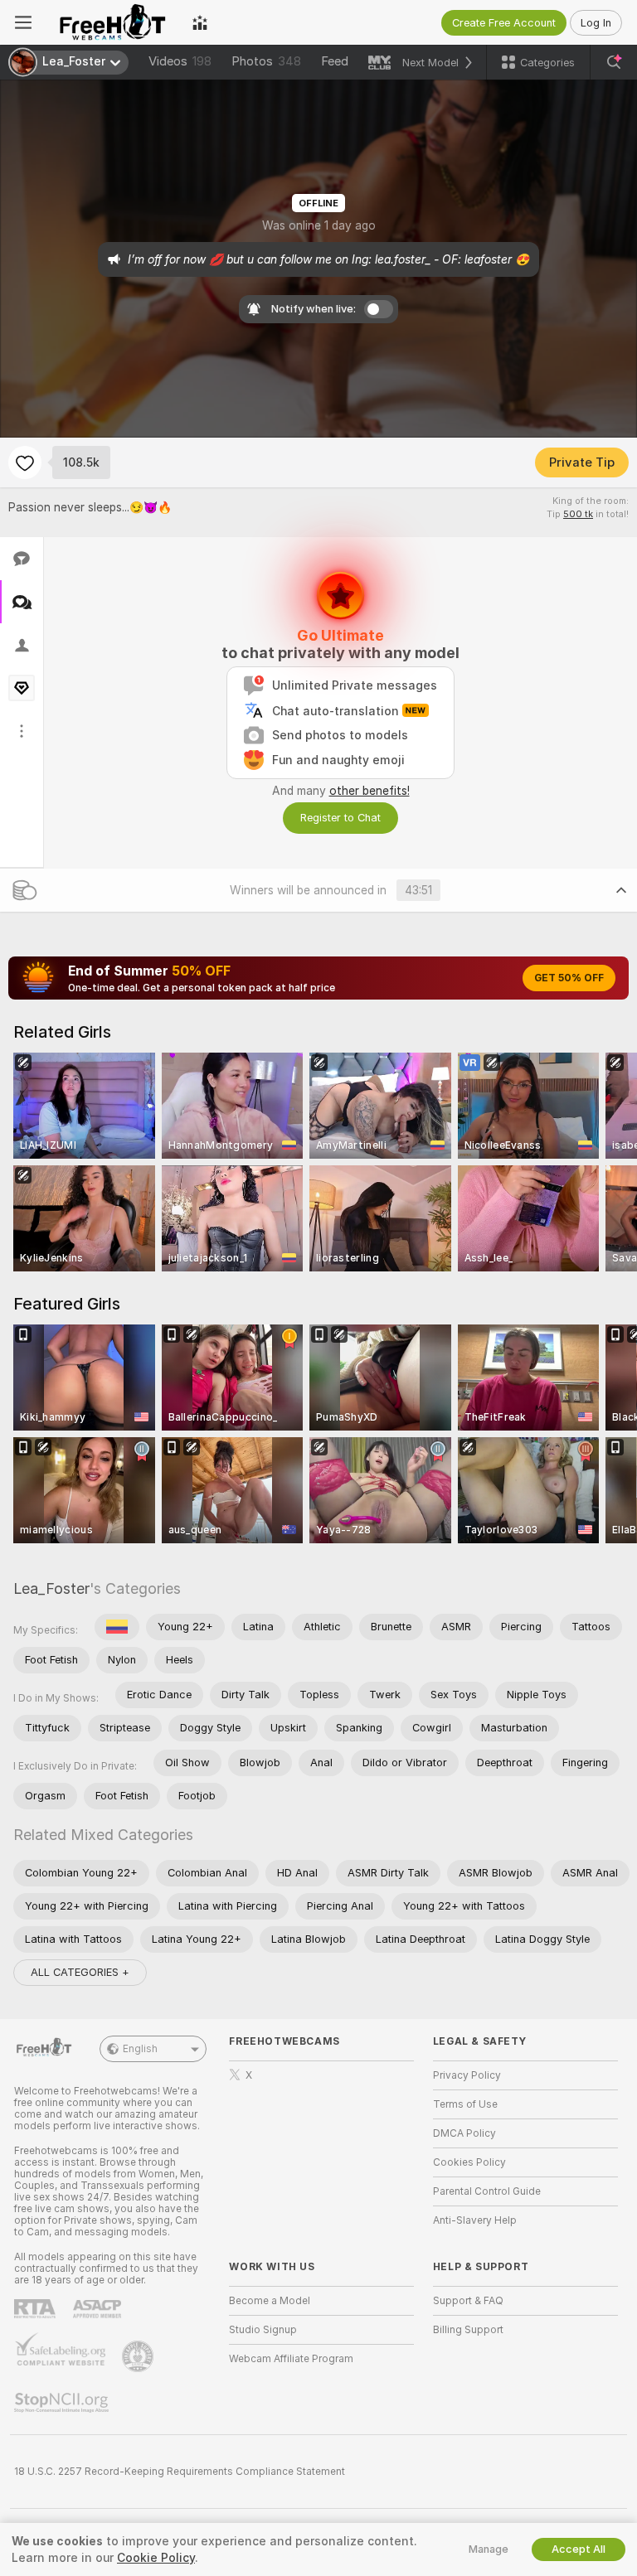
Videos (180, 61)
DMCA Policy (464, 2133)
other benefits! (370, 791)
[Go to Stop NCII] (63, 2403)
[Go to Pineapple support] (139, 2356)
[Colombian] (117, 1627)
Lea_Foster (51, 1588)
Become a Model (270, 2301)
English (140, 2049)
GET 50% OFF (569, 978)
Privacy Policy (467, 2075)
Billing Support (468, 2330)
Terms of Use (465, 2104)
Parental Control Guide (487, 2191)
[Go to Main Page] (112, 22)
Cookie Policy (156, 2558)
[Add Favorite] (25, 462)
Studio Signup (263, 2330)
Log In (596, 23)
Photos (266, 61)
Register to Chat (340, 818)
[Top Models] (200, 22)
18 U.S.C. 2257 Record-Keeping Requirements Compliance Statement (180, 2472)
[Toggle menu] (23, 22)
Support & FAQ (468, 2301)
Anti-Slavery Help (475, 2220)
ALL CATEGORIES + (80, 1972)
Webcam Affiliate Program (291, 2359)
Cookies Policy (469, 2162)
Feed (335, 61)
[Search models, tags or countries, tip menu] (614, 62)
